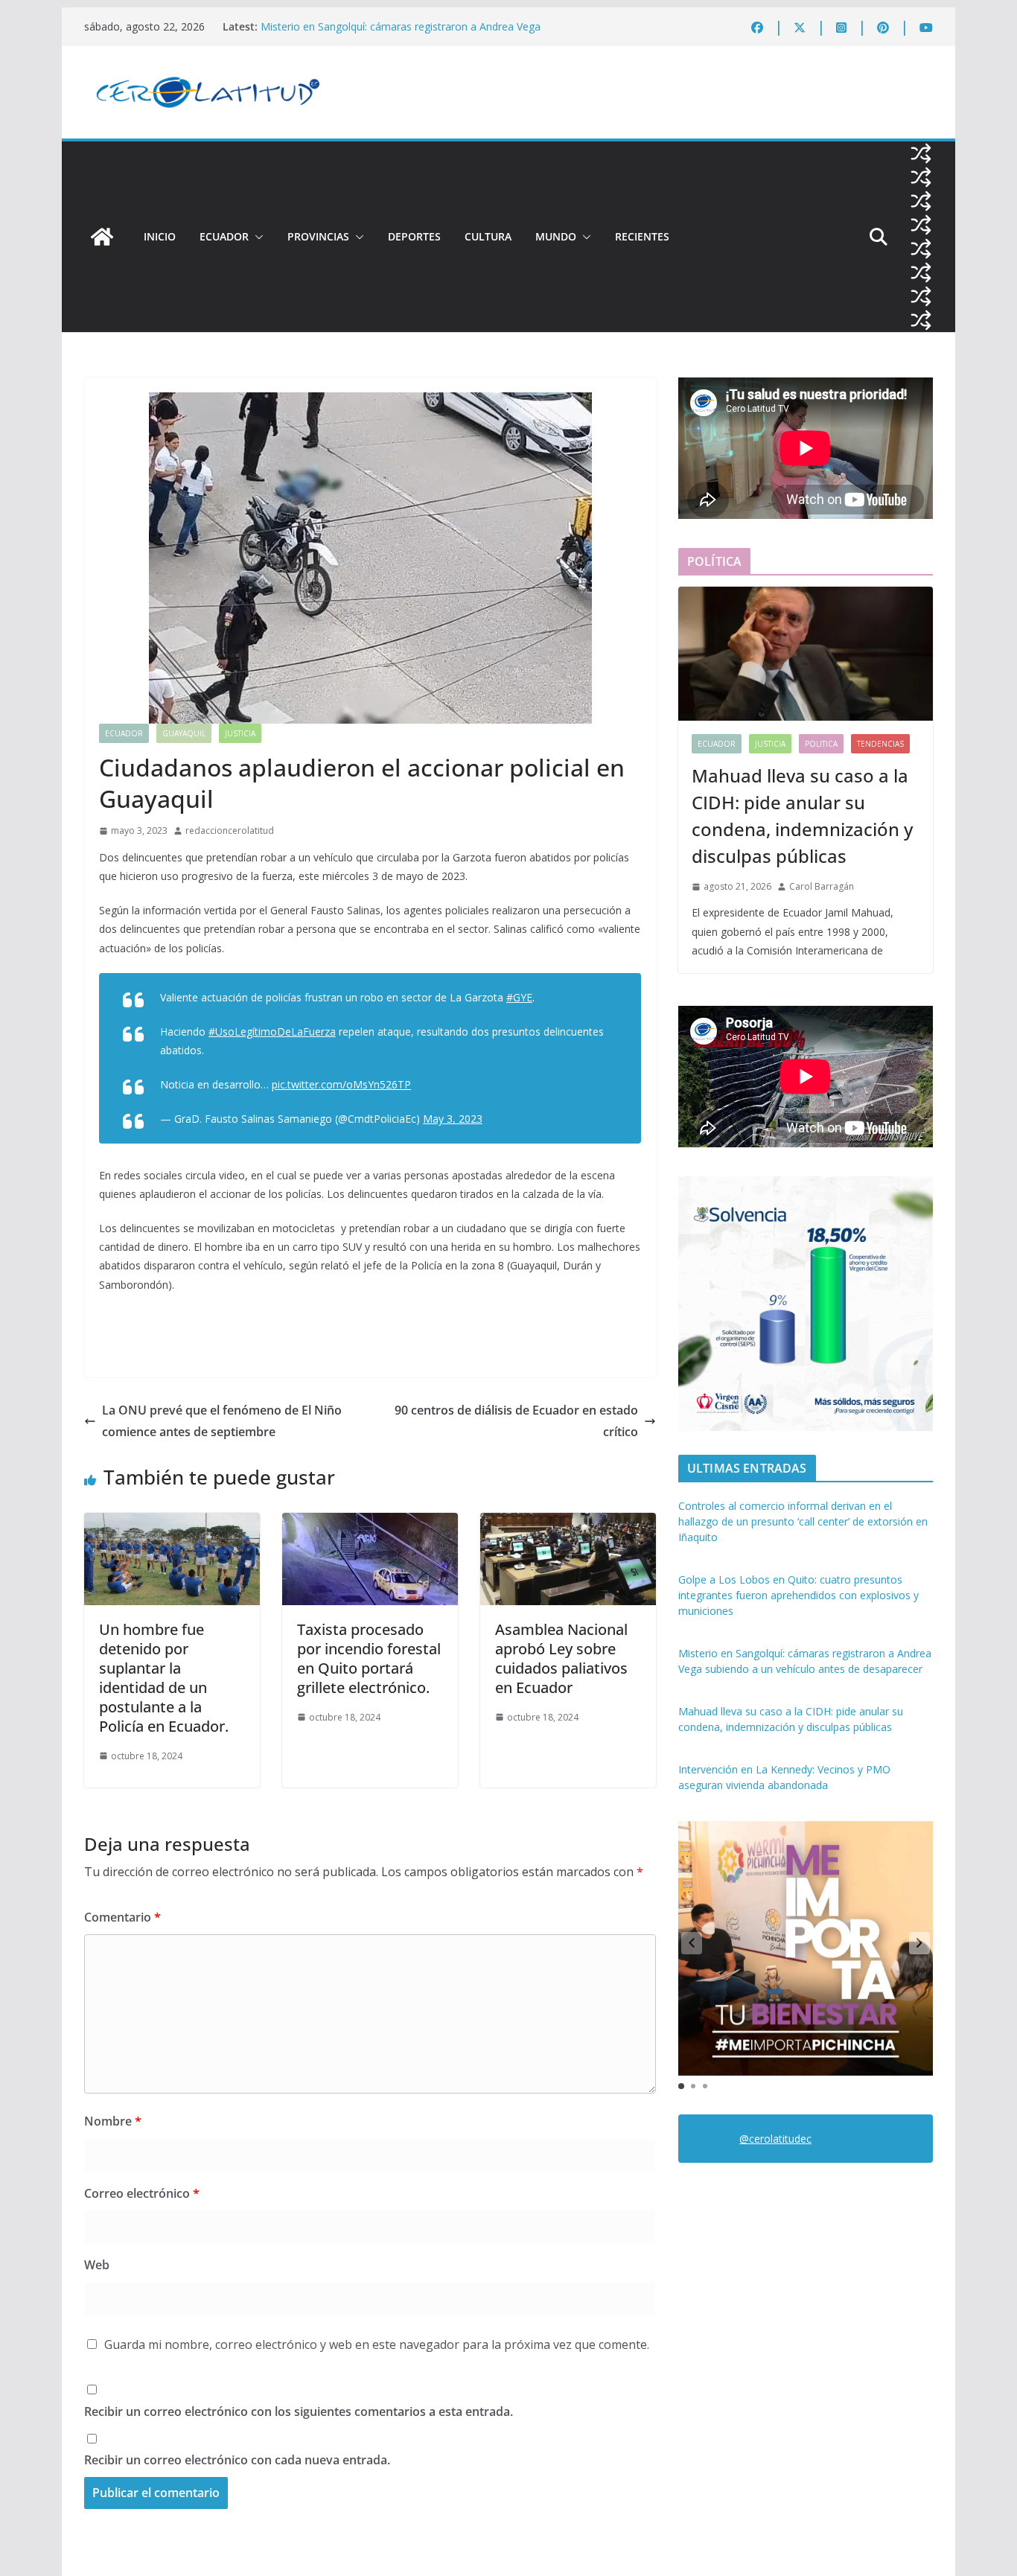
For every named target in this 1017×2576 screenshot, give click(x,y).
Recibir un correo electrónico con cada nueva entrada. (237, 2460)
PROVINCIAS (318, 236)
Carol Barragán (822, 886)
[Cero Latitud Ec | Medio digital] (102, 237)
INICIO (160, 236)
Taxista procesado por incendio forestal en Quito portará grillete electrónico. (369, 1658)
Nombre (113, 2121)
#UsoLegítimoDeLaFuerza (272, 1032)
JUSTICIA (240, 733)
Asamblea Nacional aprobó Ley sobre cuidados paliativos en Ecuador (561, 1658)
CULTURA (488, 236)
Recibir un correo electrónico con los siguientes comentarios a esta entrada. (299, 2411)
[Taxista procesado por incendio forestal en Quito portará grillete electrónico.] (370, 1523)
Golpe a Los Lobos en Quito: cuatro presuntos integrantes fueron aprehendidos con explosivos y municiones (798, 1595)
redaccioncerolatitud (230, 830)
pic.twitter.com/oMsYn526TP (341, 1084)
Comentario (122, 1917)
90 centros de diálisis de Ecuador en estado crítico (516, 1421)
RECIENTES (642, 236)
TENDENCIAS (880, 744)
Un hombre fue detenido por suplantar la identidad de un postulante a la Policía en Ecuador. (164, 1678)
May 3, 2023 (453, 1119)
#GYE (519, 997)
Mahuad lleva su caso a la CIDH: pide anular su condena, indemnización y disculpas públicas (802, 816)
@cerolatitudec (775, 2139)
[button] (256, 237)
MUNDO (556, 236)
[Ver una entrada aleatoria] (921, 153)
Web (97, 2265)
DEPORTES (414, 236)
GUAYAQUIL (184, 733)
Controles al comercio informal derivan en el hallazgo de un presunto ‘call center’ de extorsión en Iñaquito (803, 1521)
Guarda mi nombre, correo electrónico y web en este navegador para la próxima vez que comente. (377, 2344)
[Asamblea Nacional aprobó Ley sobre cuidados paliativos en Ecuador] (568, 1523)
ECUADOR (224, 236)
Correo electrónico (142, 2193)
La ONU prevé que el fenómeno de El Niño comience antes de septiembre (222, 1421)
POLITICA (821, 744)
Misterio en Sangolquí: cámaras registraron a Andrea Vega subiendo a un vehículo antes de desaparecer (401, 34)
